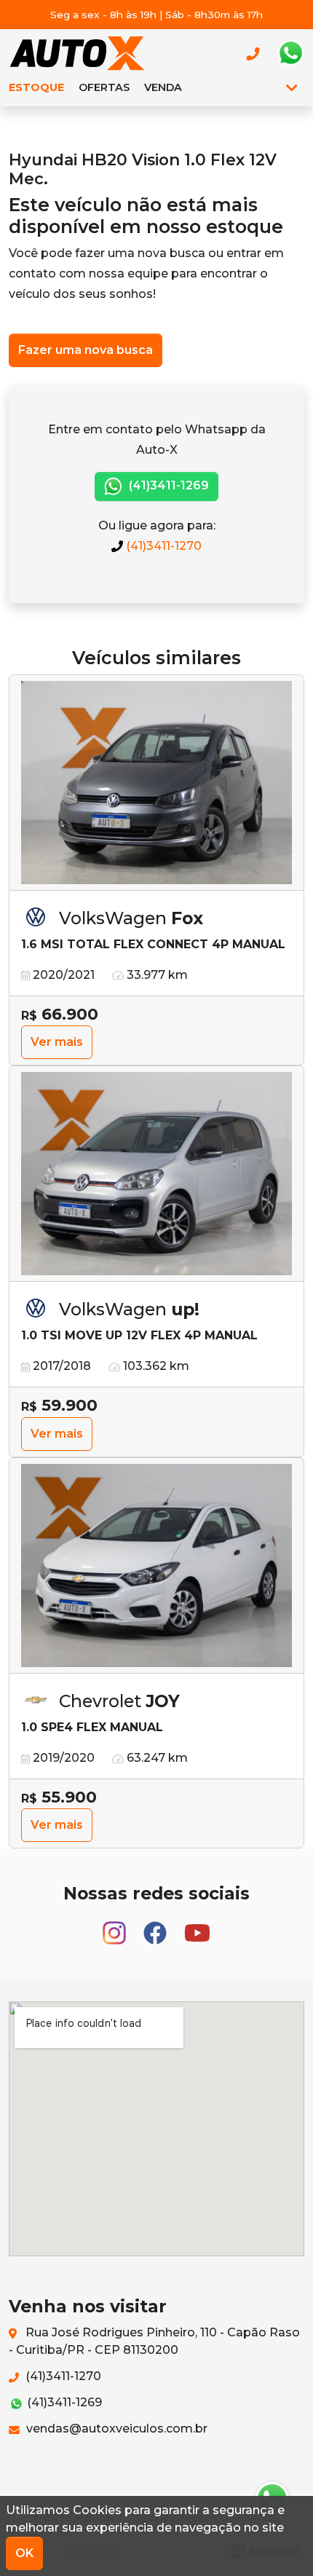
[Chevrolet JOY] (156, 1566)
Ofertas (104, 87)
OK (24, 2553)
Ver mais (57, 1042)
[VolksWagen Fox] (156, 783)
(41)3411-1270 (162, 546)
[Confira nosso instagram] (116, 1927)
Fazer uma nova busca (86, 350)
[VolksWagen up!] (156, 1174)
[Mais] (292, 87)
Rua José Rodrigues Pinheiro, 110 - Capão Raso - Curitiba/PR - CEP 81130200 (154, 2341)
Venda (163, 87)
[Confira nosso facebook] (156, 1927)
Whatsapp (290, 53)
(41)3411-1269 (167, 485)
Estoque (36, 87)
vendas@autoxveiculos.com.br (115, 2429)
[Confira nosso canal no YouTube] (197, 1927)
